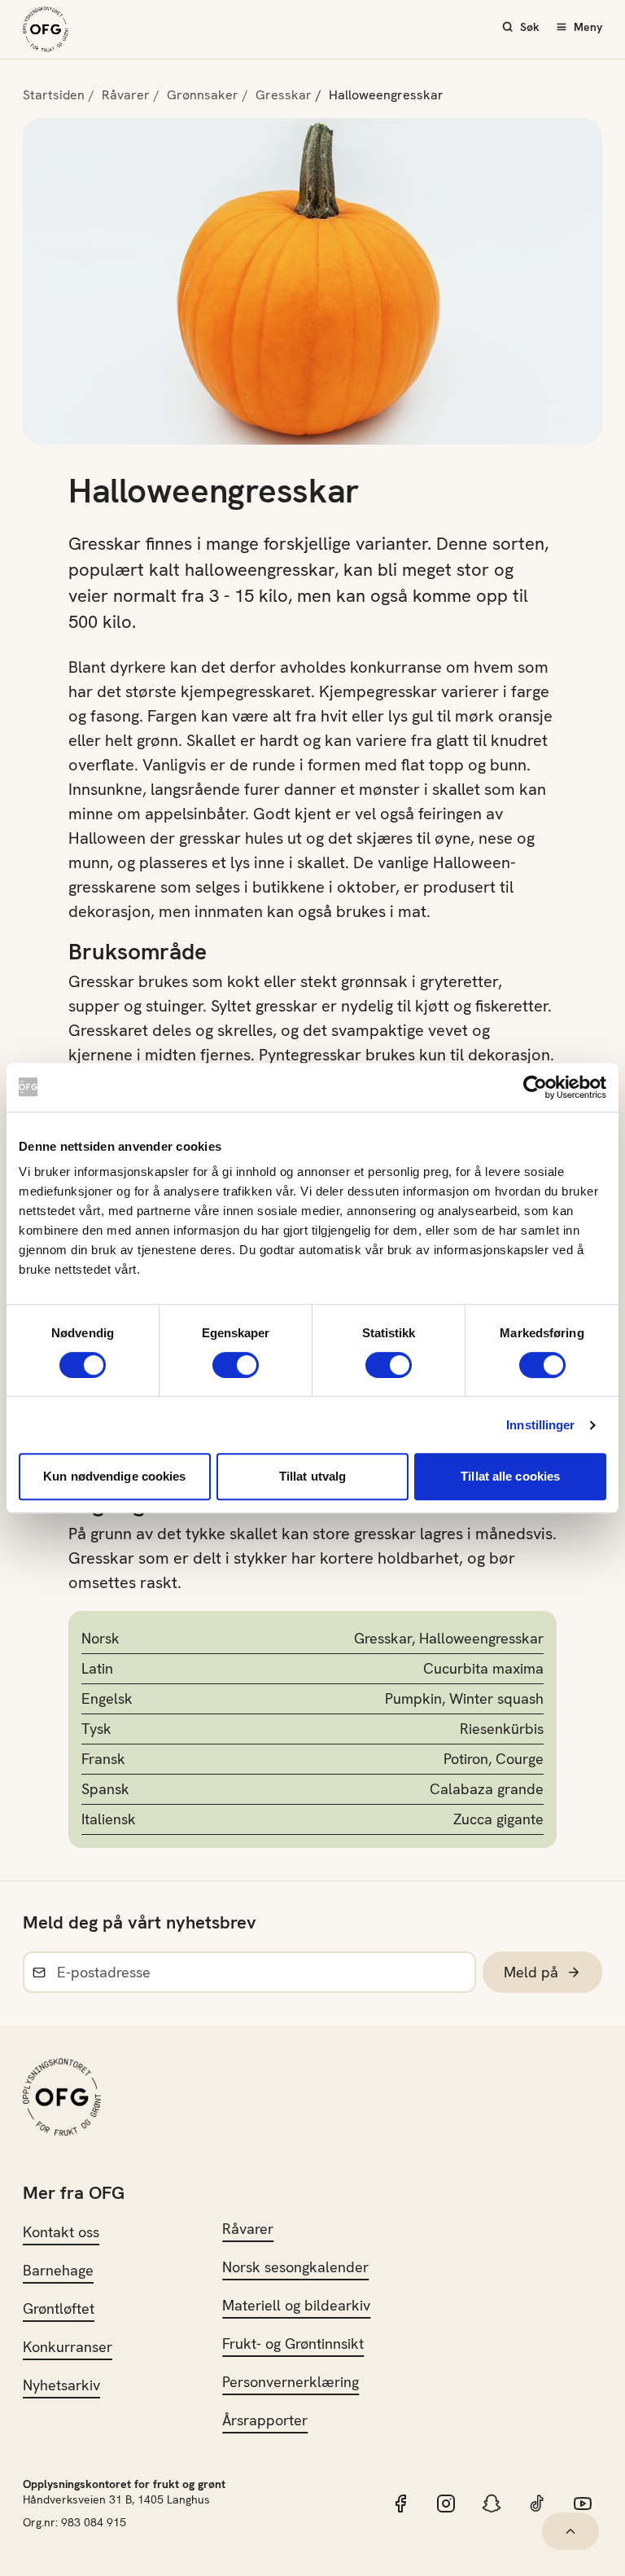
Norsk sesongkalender (295, 2267)
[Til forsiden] (46, 29)
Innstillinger (540, 1425)
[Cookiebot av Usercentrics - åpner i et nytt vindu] (535, 1087)
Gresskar (284, 95)
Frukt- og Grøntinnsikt (293, 2343)
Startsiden (54, 95)
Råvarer (126, 95)
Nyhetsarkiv (61, 2385)
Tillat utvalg (312, 1476)
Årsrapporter (265, 2420)
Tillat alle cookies (510, 1476)
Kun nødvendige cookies (114, 1476)
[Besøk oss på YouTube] (583, 2504)
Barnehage (58, 2270)
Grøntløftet (59, 2308)
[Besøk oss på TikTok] (537, 2504)
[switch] (236, 1365)
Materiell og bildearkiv (296, 2305)
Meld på (531, 1972)
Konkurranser (68, 2347)
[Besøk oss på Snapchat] (492, 2504)
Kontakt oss (61, 2232)
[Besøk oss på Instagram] (446, 2504)
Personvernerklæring (291, 2382)
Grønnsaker (203, 95)
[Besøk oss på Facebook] (400, 2504)
